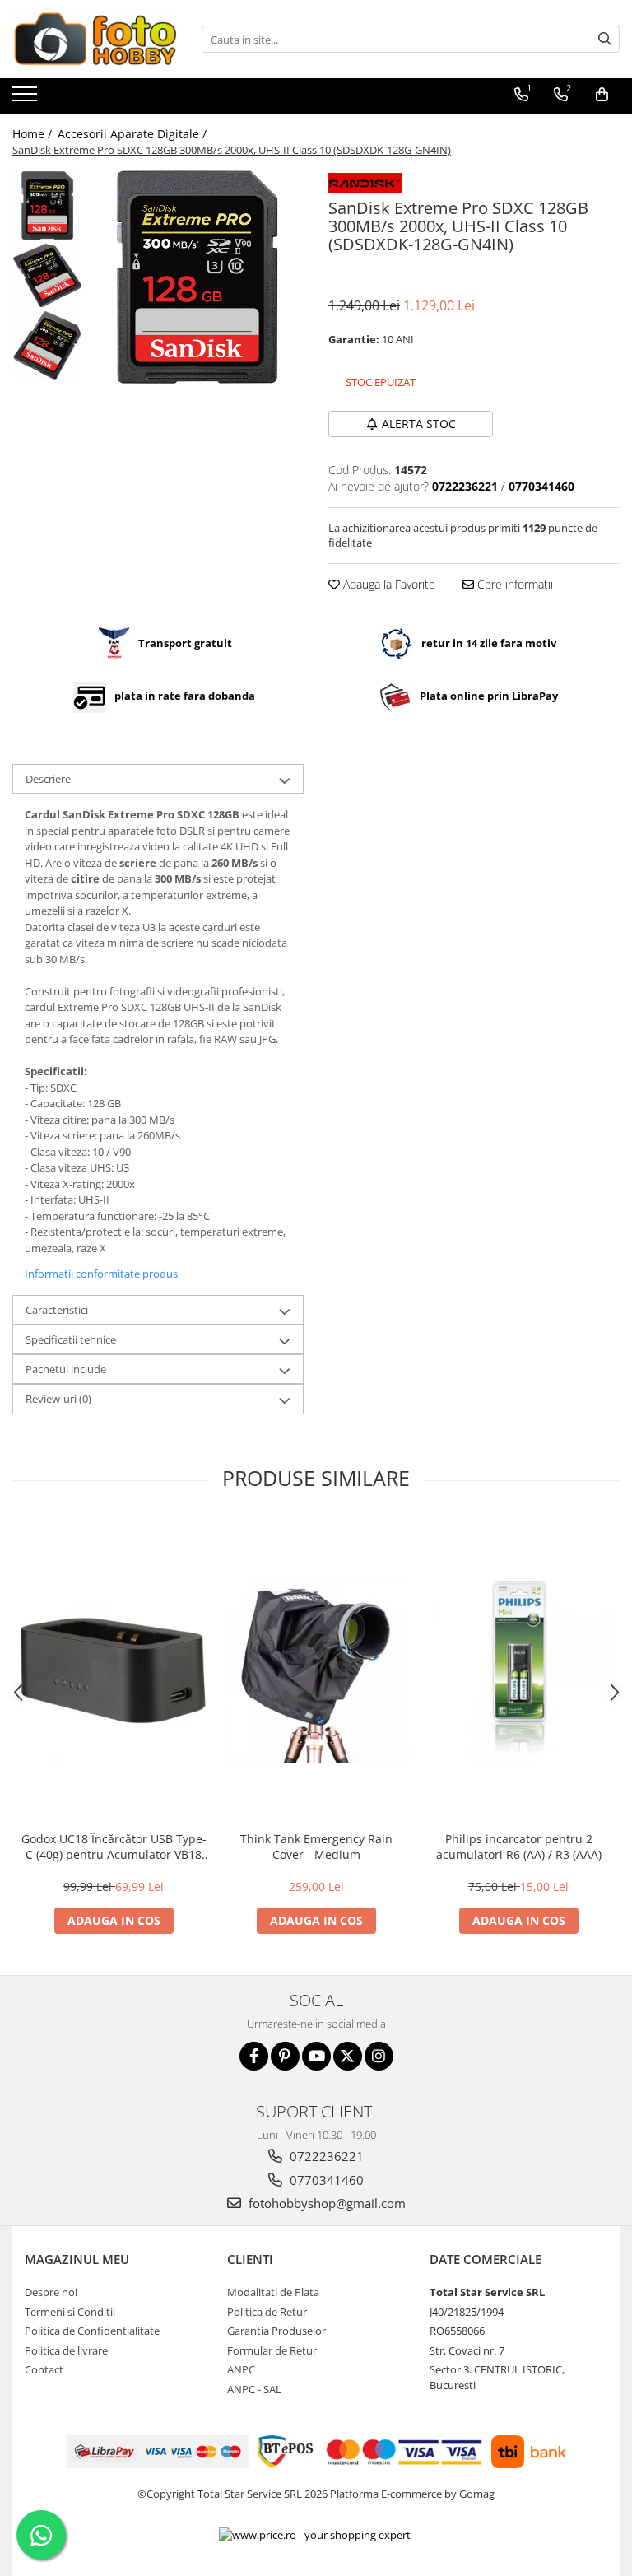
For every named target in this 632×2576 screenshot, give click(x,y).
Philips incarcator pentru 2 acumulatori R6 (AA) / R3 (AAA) (519, 1847)
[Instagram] (379, 2056)
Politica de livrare (66, 2350)
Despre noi (51, 2292)
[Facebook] (254, 2056)
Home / (34, 134)
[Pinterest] (285, 2056)
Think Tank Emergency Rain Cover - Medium (316, 1847)
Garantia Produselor (276, 2331)
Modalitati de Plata (273, 2292)
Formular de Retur (272, 2350)
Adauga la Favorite (388, 584)
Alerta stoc (419, 424)
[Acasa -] (95, 39)
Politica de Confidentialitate (92, 2331)
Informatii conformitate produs (101, 1274)
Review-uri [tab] (58, 1399)
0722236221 (325, 2156)
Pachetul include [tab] (66, 1369)
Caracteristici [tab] (57, 1310)
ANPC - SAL (254, 2389)
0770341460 (325, 2180)
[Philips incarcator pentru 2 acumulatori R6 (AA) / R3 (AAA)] (518, 1670)
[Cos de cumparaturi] (602, 95)
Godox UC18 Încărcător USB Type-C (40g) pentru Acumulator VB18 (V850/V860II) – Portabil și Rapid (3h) (114, 1847)
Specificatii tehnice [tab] (71, 1339)
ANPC (241, 2369)
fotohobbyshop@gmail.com (325, 2203)
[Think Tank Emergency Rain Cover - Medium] (316, 1670)
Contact (44, 2369)
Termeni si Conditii (70, 2312)
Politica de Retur (267, 2312)
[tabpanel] (197, 277)
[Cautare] (605, 39)
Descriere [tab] (48, 779)
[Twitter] (348, 2056)
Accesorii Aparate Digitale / (134, 134)
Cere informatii (513, 584)
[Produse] (27, 99)
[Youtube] (316, 2056)
